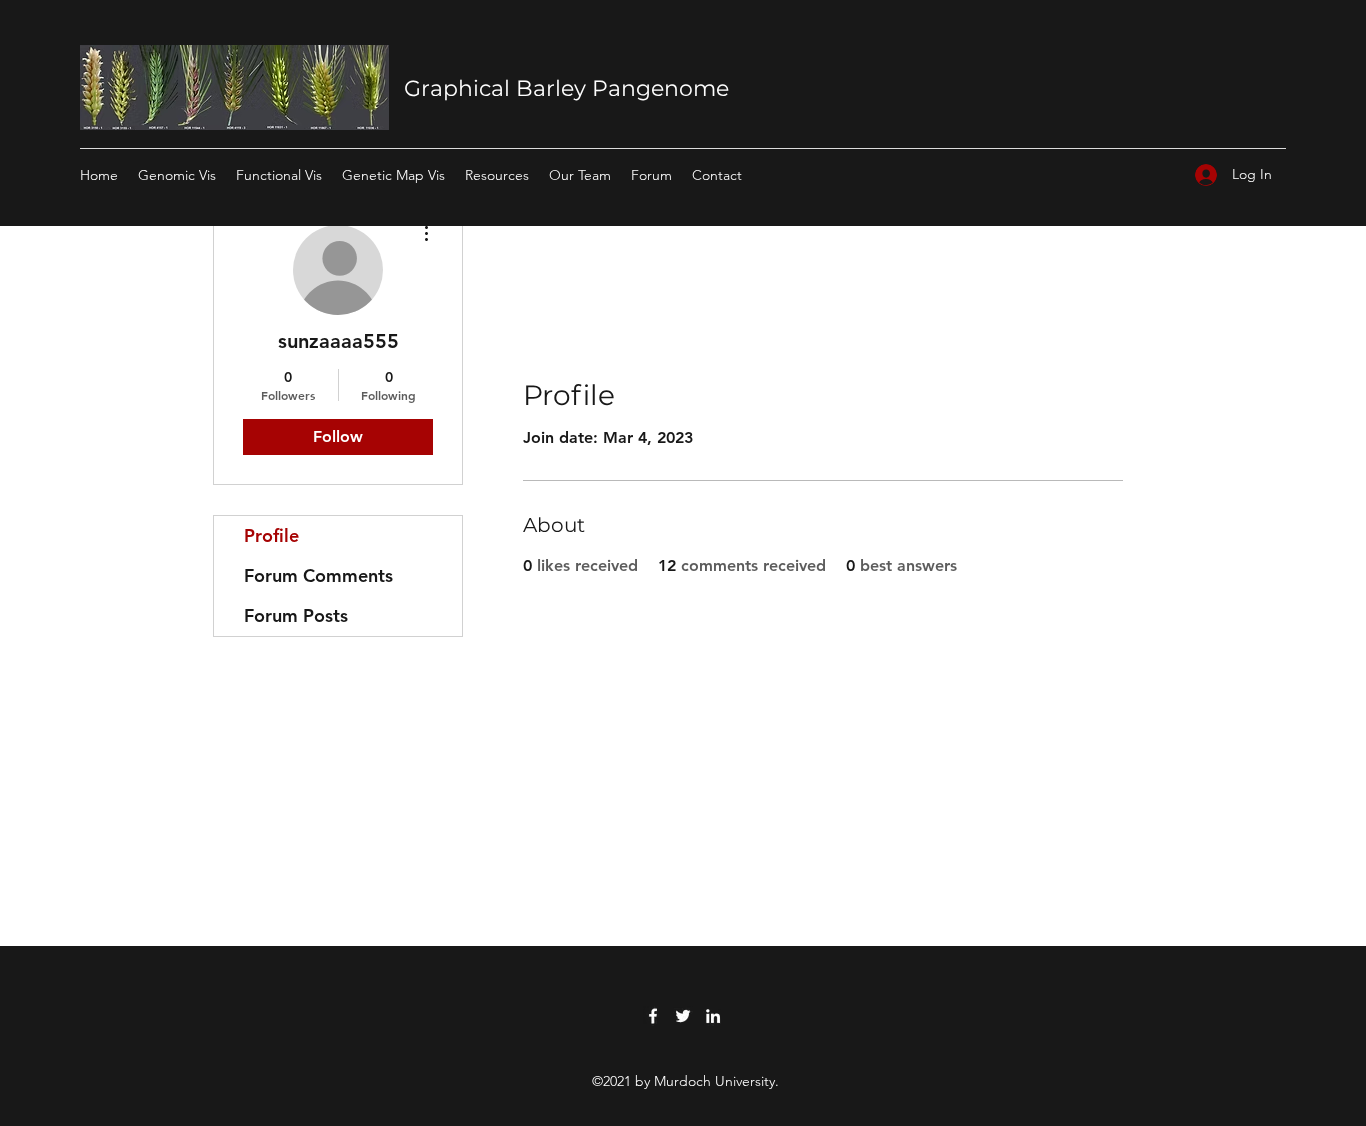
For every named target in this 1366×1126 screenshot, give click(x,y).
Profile (271, 535)
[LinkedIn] (713, 1016)
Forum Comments (318, 575)
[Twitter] (683, 1016)
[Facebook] (653, 1016)
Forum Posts (296, 615)
